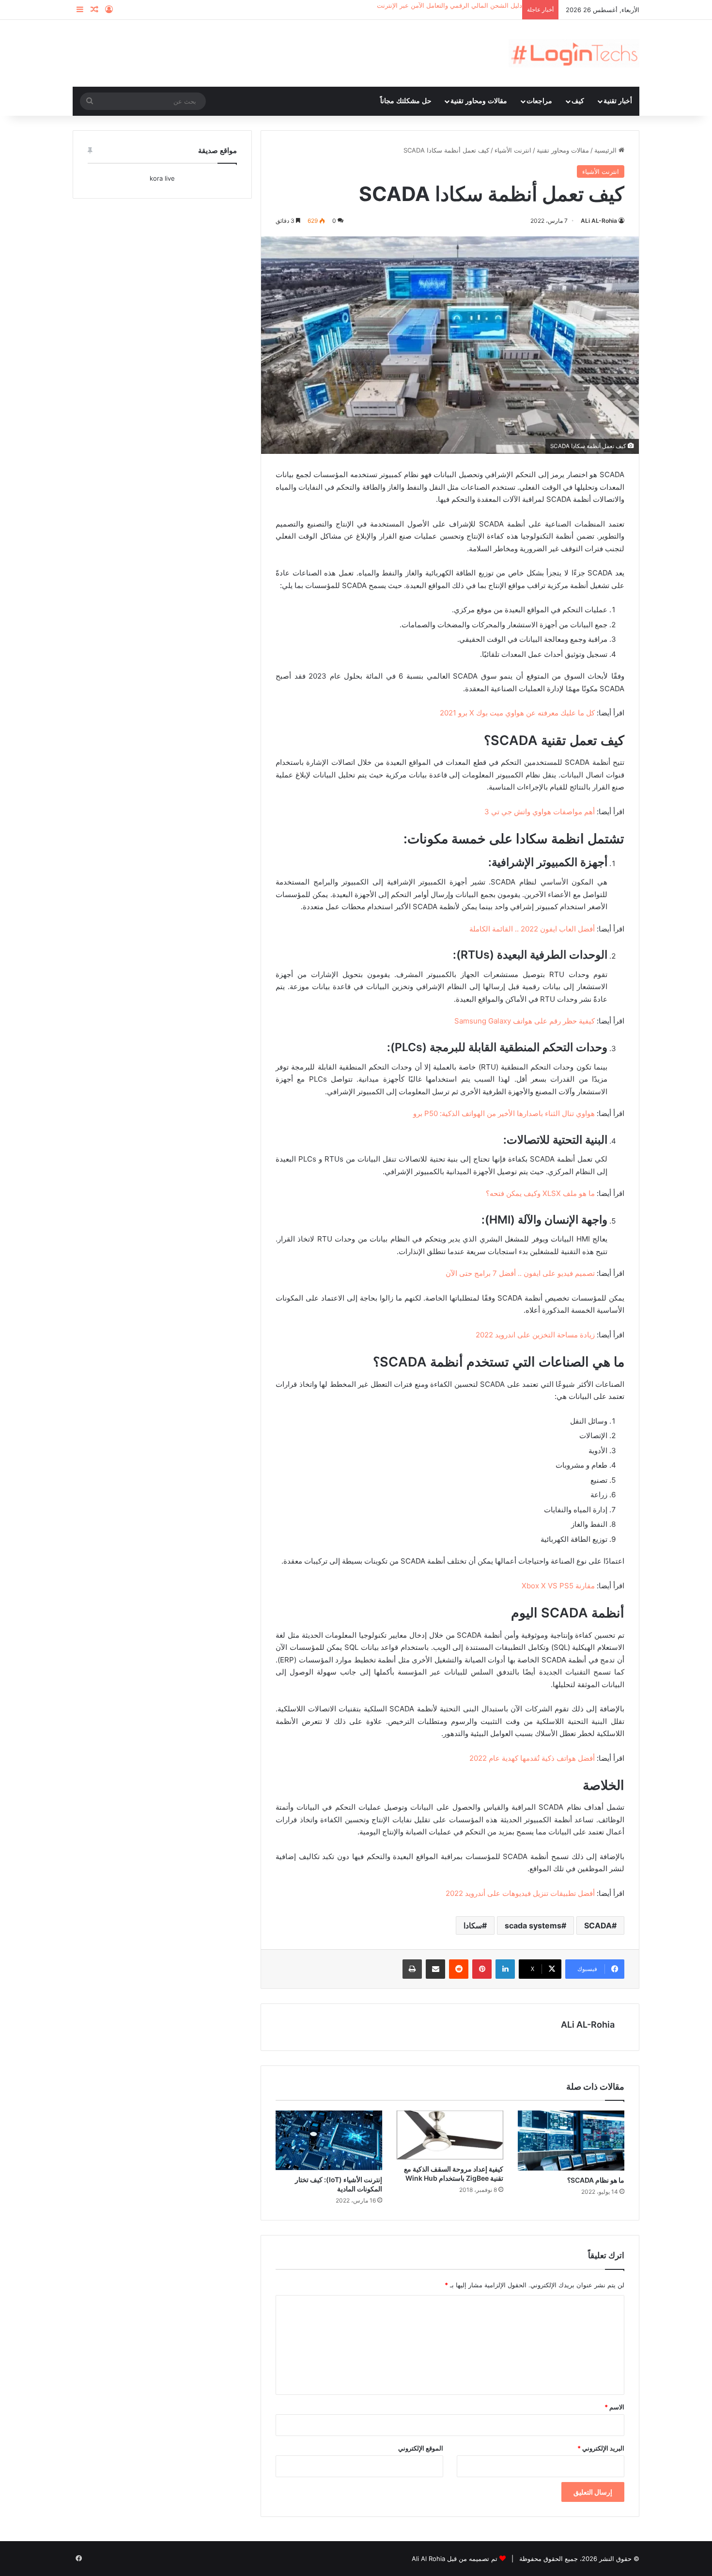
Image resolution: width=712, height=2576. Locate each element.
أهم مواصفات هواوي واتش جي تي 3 (540, 812)
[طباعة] (412, 1969)
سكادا (473, 1925)
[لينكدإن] (505, 1969)
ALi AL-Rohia (599, 221)
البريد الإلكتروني (601, 2448)
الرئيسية (606, 150)
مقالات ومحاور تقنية (479, 101)
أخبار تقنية (618, 101)
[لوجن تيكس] (574, 53)
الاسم (614, 2407)
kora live (162, 178)
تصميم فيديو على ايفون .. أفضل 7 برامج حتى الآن (520, 1273)
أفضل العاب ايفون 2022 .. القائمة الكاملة (532, 929)
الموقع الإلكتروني (421, 2448)
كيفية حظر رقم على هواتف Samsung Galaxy (525, 1021)
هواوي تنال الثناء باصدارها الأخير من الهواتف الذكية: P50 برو (504, 1113)
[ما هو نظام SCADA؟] (571, 2141)
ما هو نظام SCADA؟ (596, 2180)
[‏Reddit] (459, 1969)
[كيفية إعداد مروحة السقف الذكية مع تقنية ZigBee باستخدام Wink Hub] (450, 2135)
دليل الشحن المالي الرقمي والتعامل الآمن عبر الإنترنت (449, 5)
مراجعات (539, 101)
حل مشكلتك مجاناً (406, 101)
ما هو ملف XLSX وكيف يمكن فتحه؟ (540, 1193)
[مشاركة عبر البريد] (435, 1969)
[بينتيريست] (482, 1969)
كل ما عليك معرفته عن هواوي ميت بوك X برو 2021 (517, 713)
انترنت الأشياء (513, 150)
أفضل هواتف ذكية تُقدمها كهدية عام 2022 (532, 1758)
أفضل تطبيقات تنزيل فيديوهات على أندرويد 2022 (520, 1893)
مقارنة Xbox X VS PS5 (558, 1586)
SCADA (598, 1925)
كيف (578, 101)
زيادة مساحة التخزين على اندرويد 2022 (535, 1335)
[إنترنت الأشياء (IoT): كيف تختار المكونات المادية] (329, 2141)
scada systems (533, 1925)
